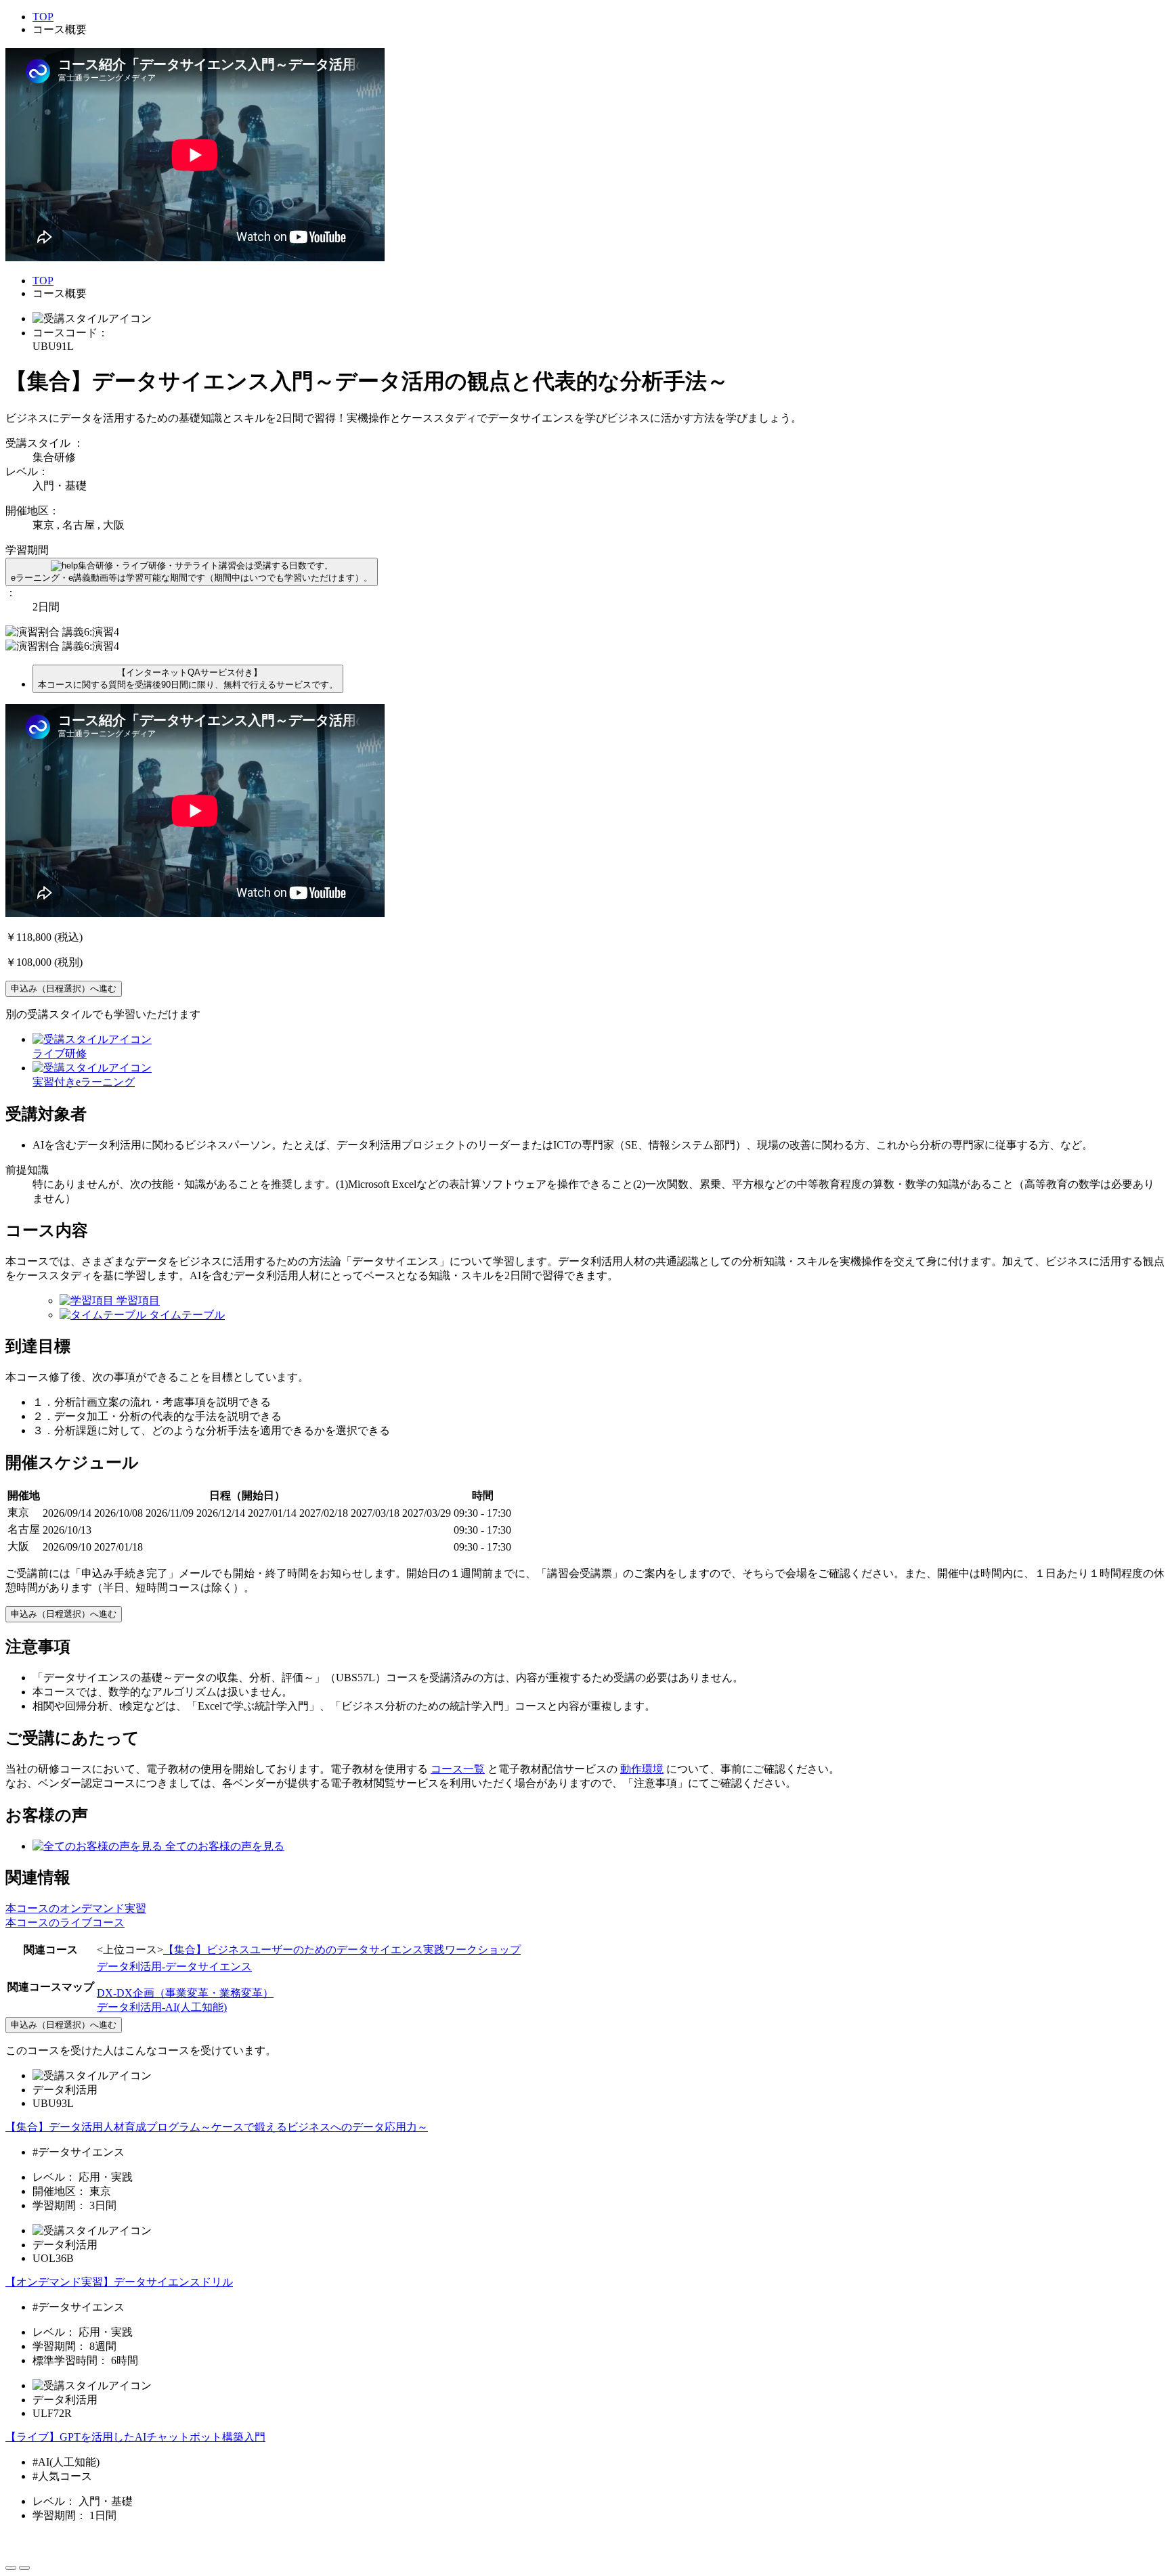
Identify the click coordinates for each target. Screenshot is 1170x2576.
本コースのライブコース (65, 1923)
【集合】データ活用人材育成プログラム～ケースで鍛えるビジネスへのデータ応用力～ (217, 2127)
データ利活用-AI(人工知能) (162, 2007)
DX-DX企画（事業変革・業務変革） (185, 1993)
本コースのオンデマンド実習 (76, 1908)
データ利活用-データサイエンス (174, 1967)
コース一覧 (458, 1769)
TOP (43, 17)
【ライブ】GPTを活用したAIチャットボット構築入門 (135, 2437)
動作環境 (642, 1769)
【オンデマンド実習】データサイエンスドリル (119, 2282)
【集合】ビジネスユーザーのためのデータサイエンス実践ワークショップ (342, 1950)
